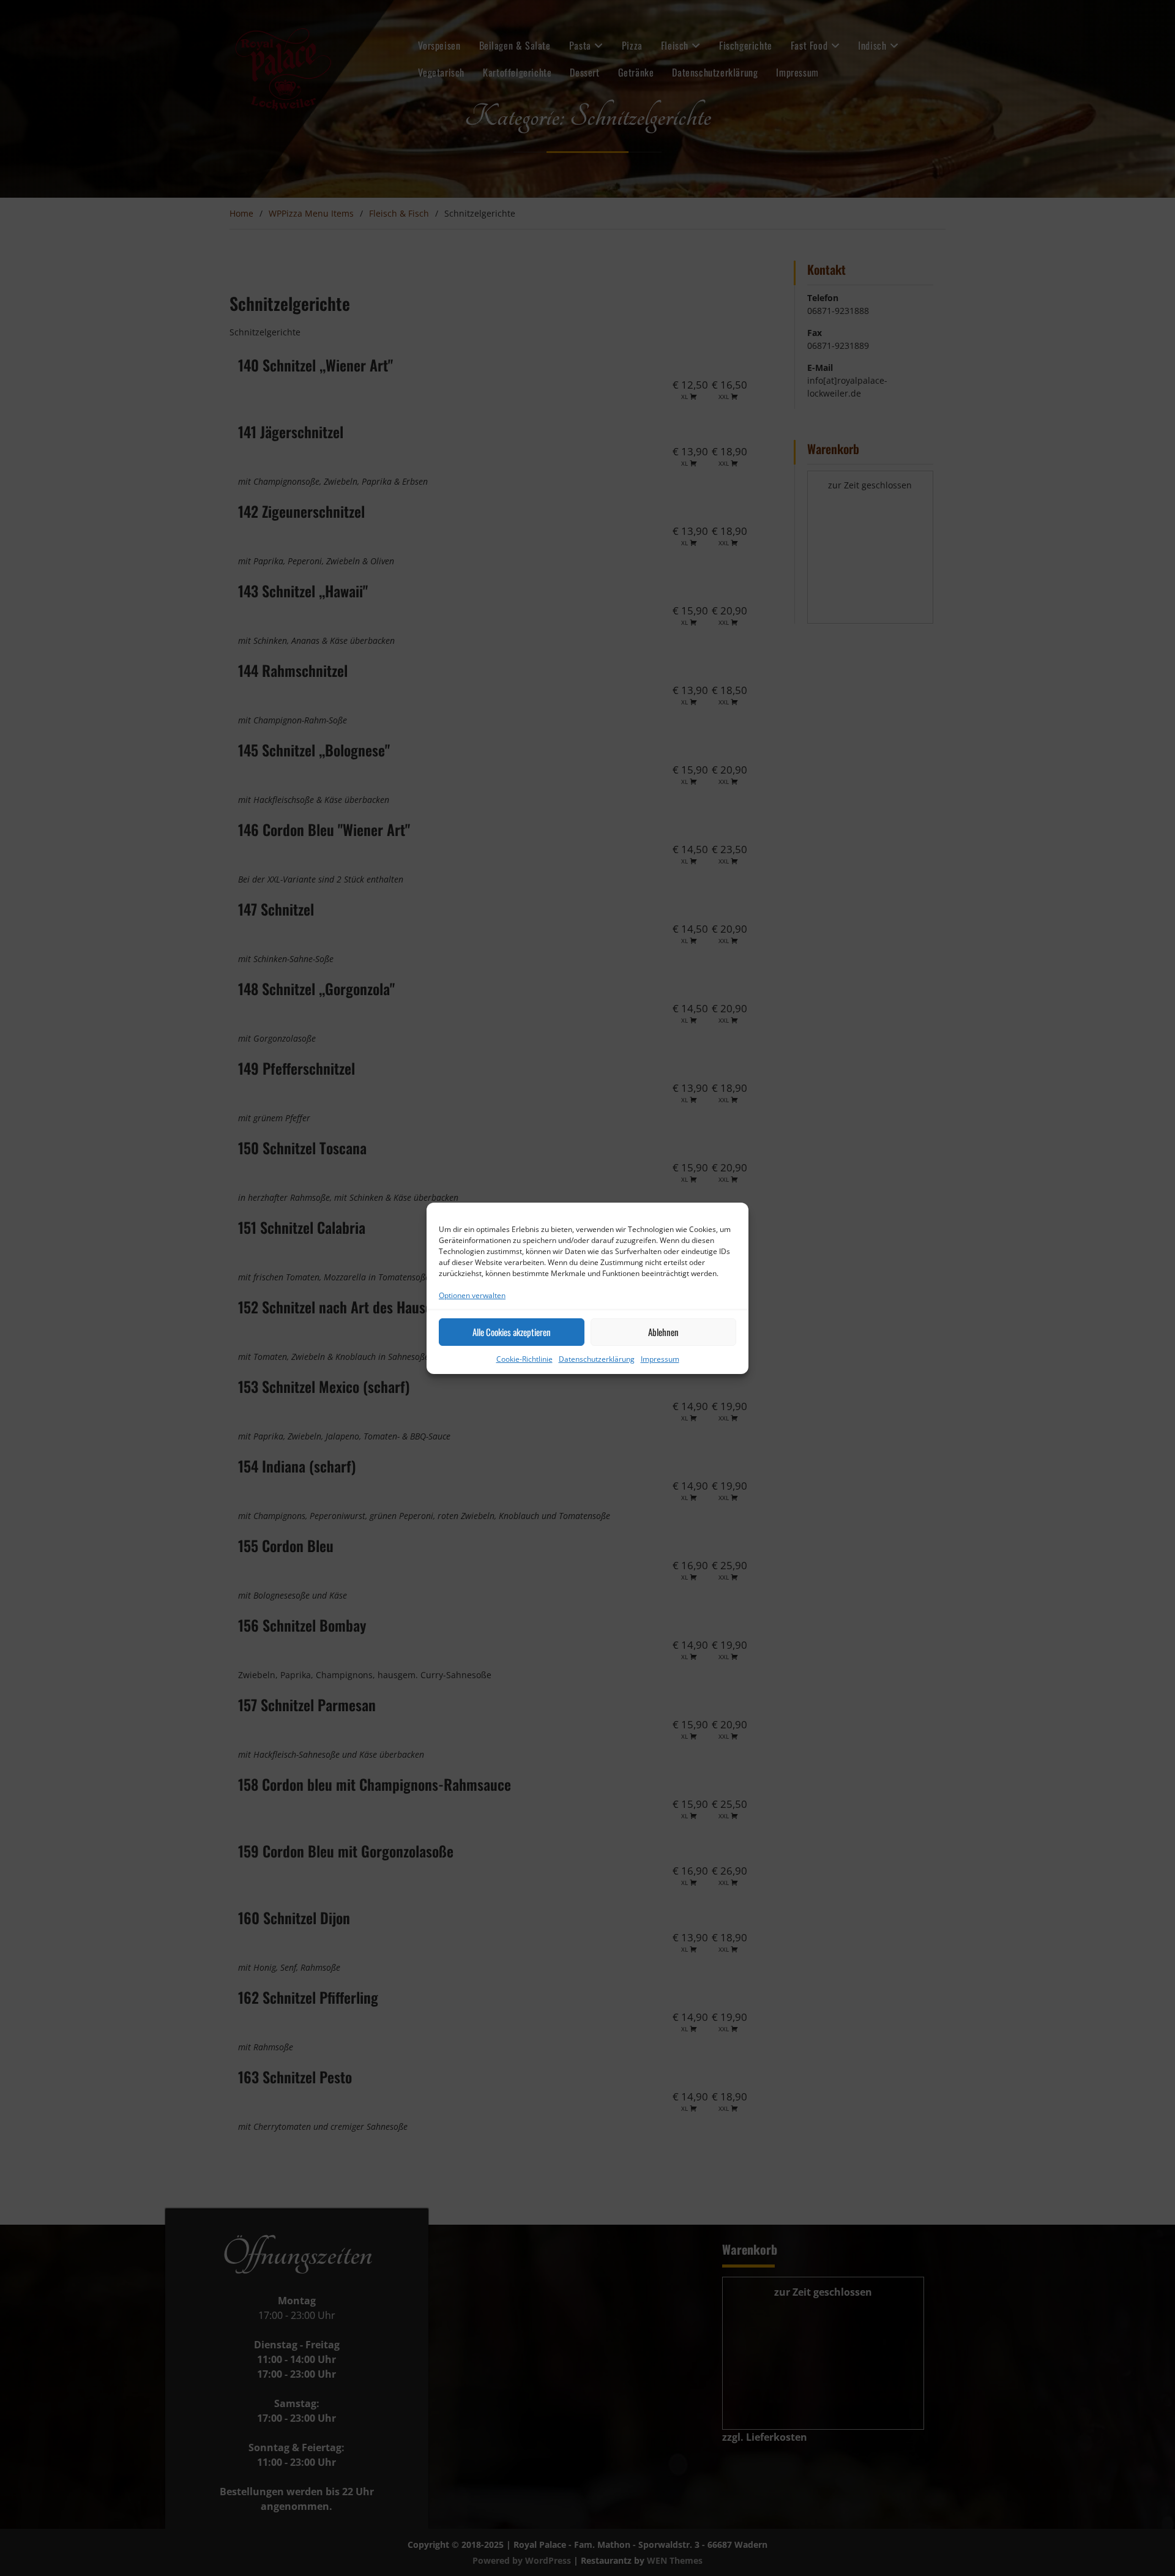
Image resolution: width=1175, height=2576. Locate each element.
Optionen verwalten (472, 1295)
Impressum (660, 1359)
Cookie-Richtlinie (524, 1359)
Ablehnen (663, 1332)
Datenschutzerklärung (597, 1359)
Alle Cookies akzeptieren (512, 1332)
